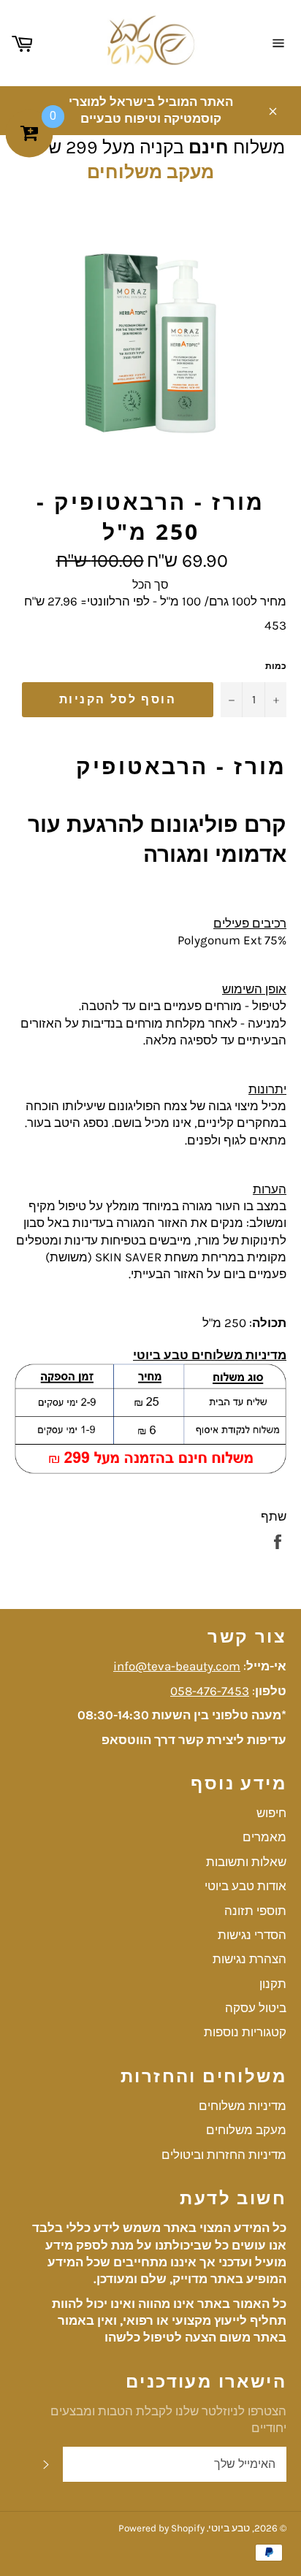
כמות (276, 666)
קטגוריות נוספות (245, 2032)
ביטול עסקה (256, 2008)
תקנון (273, 1984)
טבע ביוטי (229, 2528)
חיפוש (271, 1813)
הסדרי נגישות (252, 1935)
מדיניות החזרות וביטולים (224, 2155)
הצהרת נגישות (249, 1959)
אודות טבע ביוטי (245, 1886)
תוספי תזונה (255, 1911)
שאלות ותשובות (246, 1862)
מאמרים (264, 1837)
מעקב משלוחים (150, 172)
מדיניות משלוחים (243, 2106)
